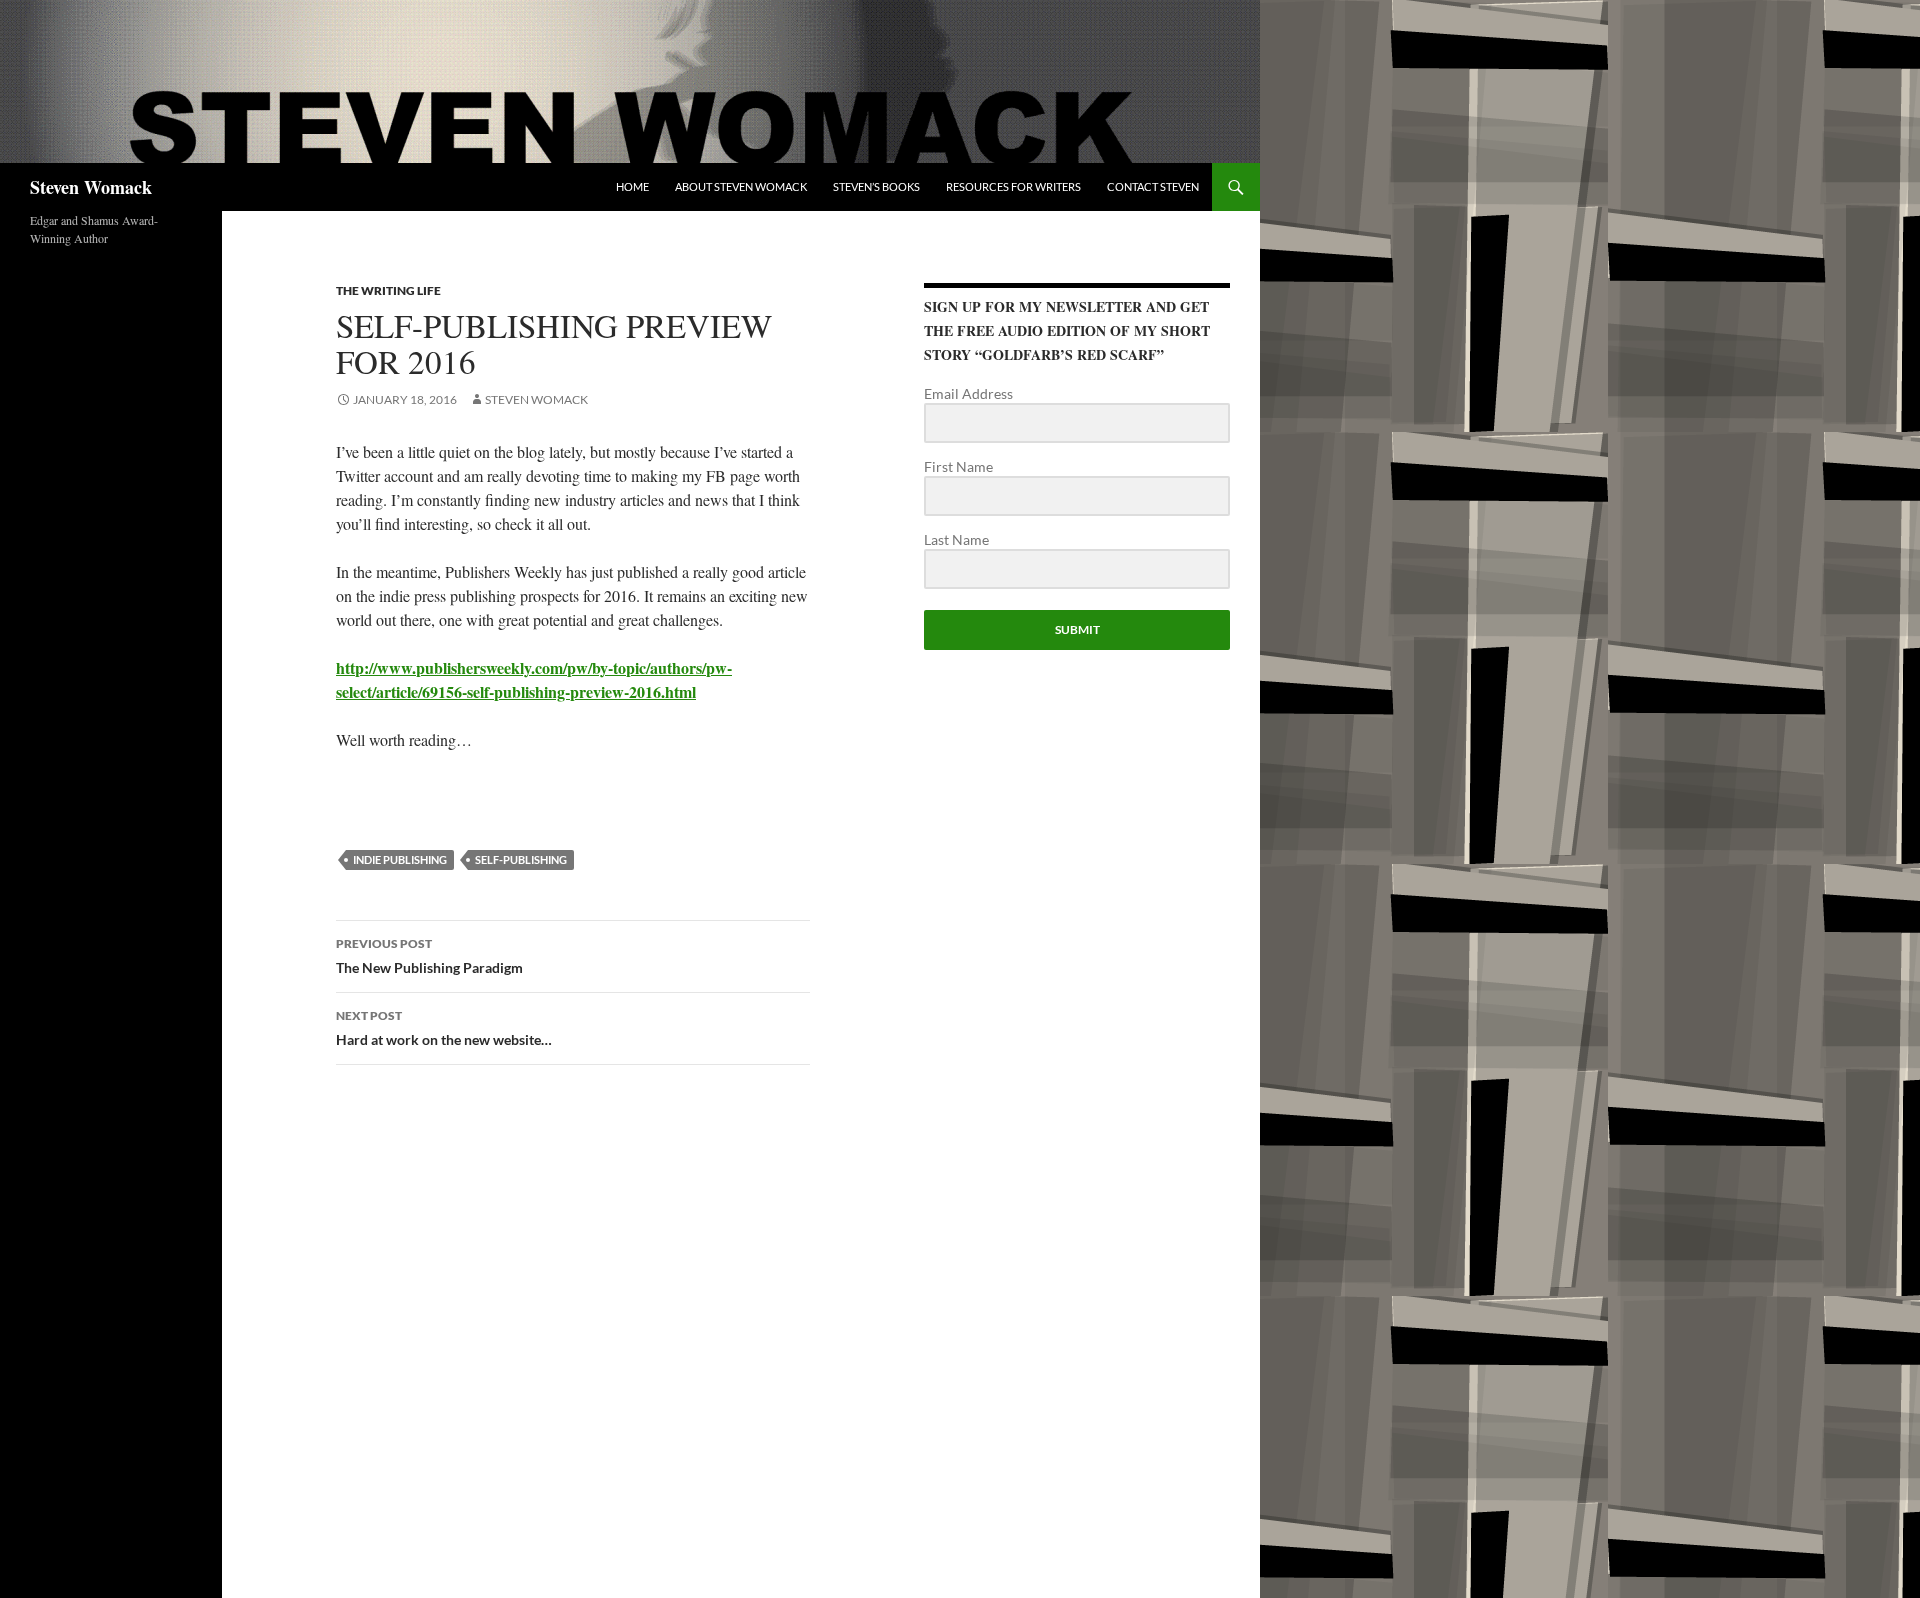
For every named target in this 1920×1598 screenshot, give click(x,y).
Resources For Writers (1013, 186)
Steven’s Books (876, 186)
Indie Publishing (400, 859)
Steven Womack (91, 187)
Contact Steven (1153, 186)
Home (632, 186)
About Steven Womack (741, 186)
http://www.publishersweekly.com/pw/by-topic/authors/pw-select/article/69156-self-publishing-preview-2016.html (534, 679)
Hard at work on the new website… (444, 1028)
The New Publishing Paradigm (429, 956)
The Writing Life (388, 290)
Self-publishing (521, 859)
